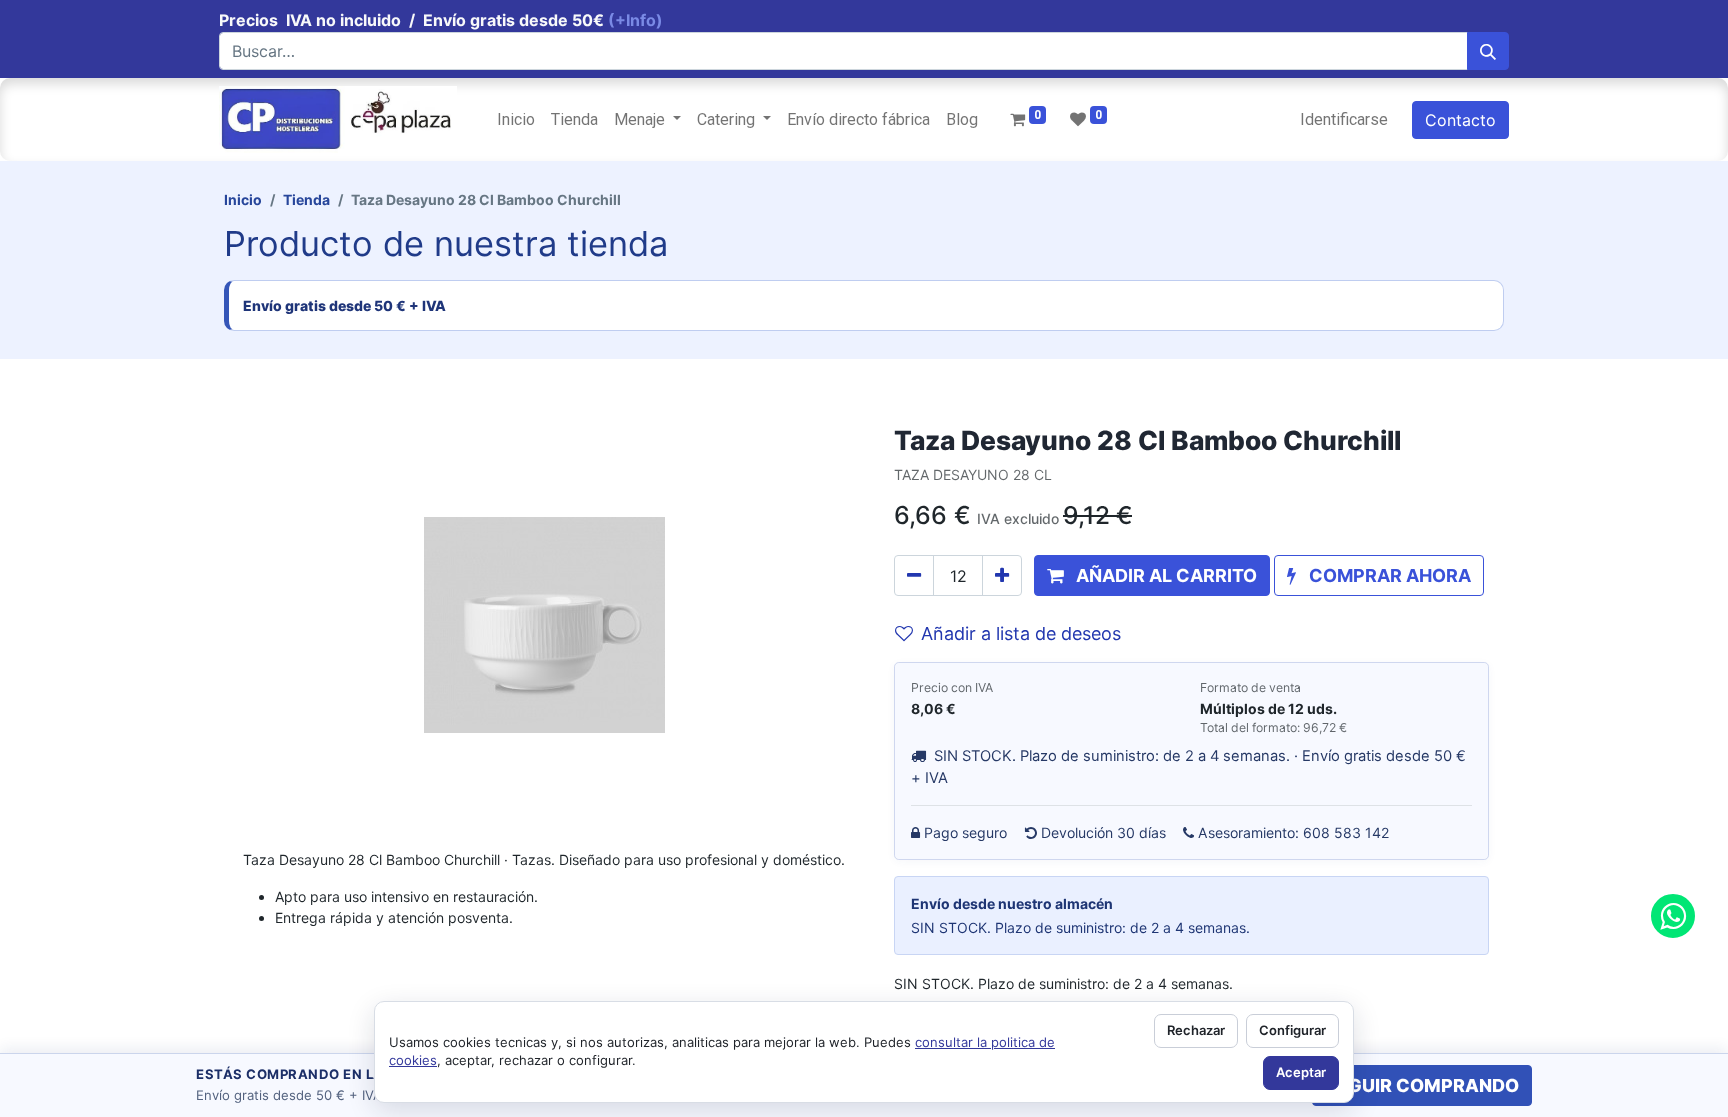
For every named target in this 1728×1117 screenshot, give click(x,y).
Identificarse (1344, 119)
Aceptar (1301, 1072)
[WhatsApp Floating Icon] (1673, 916)
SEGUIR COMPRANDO (1422, 1085)
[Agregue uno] (1002, 575)
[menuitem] (516, 120)
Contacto (1460, 120)
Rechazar (1196, 1030)
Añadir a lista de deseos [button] (1021, 633)
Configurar (1292, 1030)
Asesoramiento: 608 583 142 (1294, 832)
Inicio (243, 199)
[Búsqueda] (1488, 51)
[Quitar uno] (914, 575)
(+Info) (635, 20)
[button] (1152, 575)
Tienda (306, 199)
